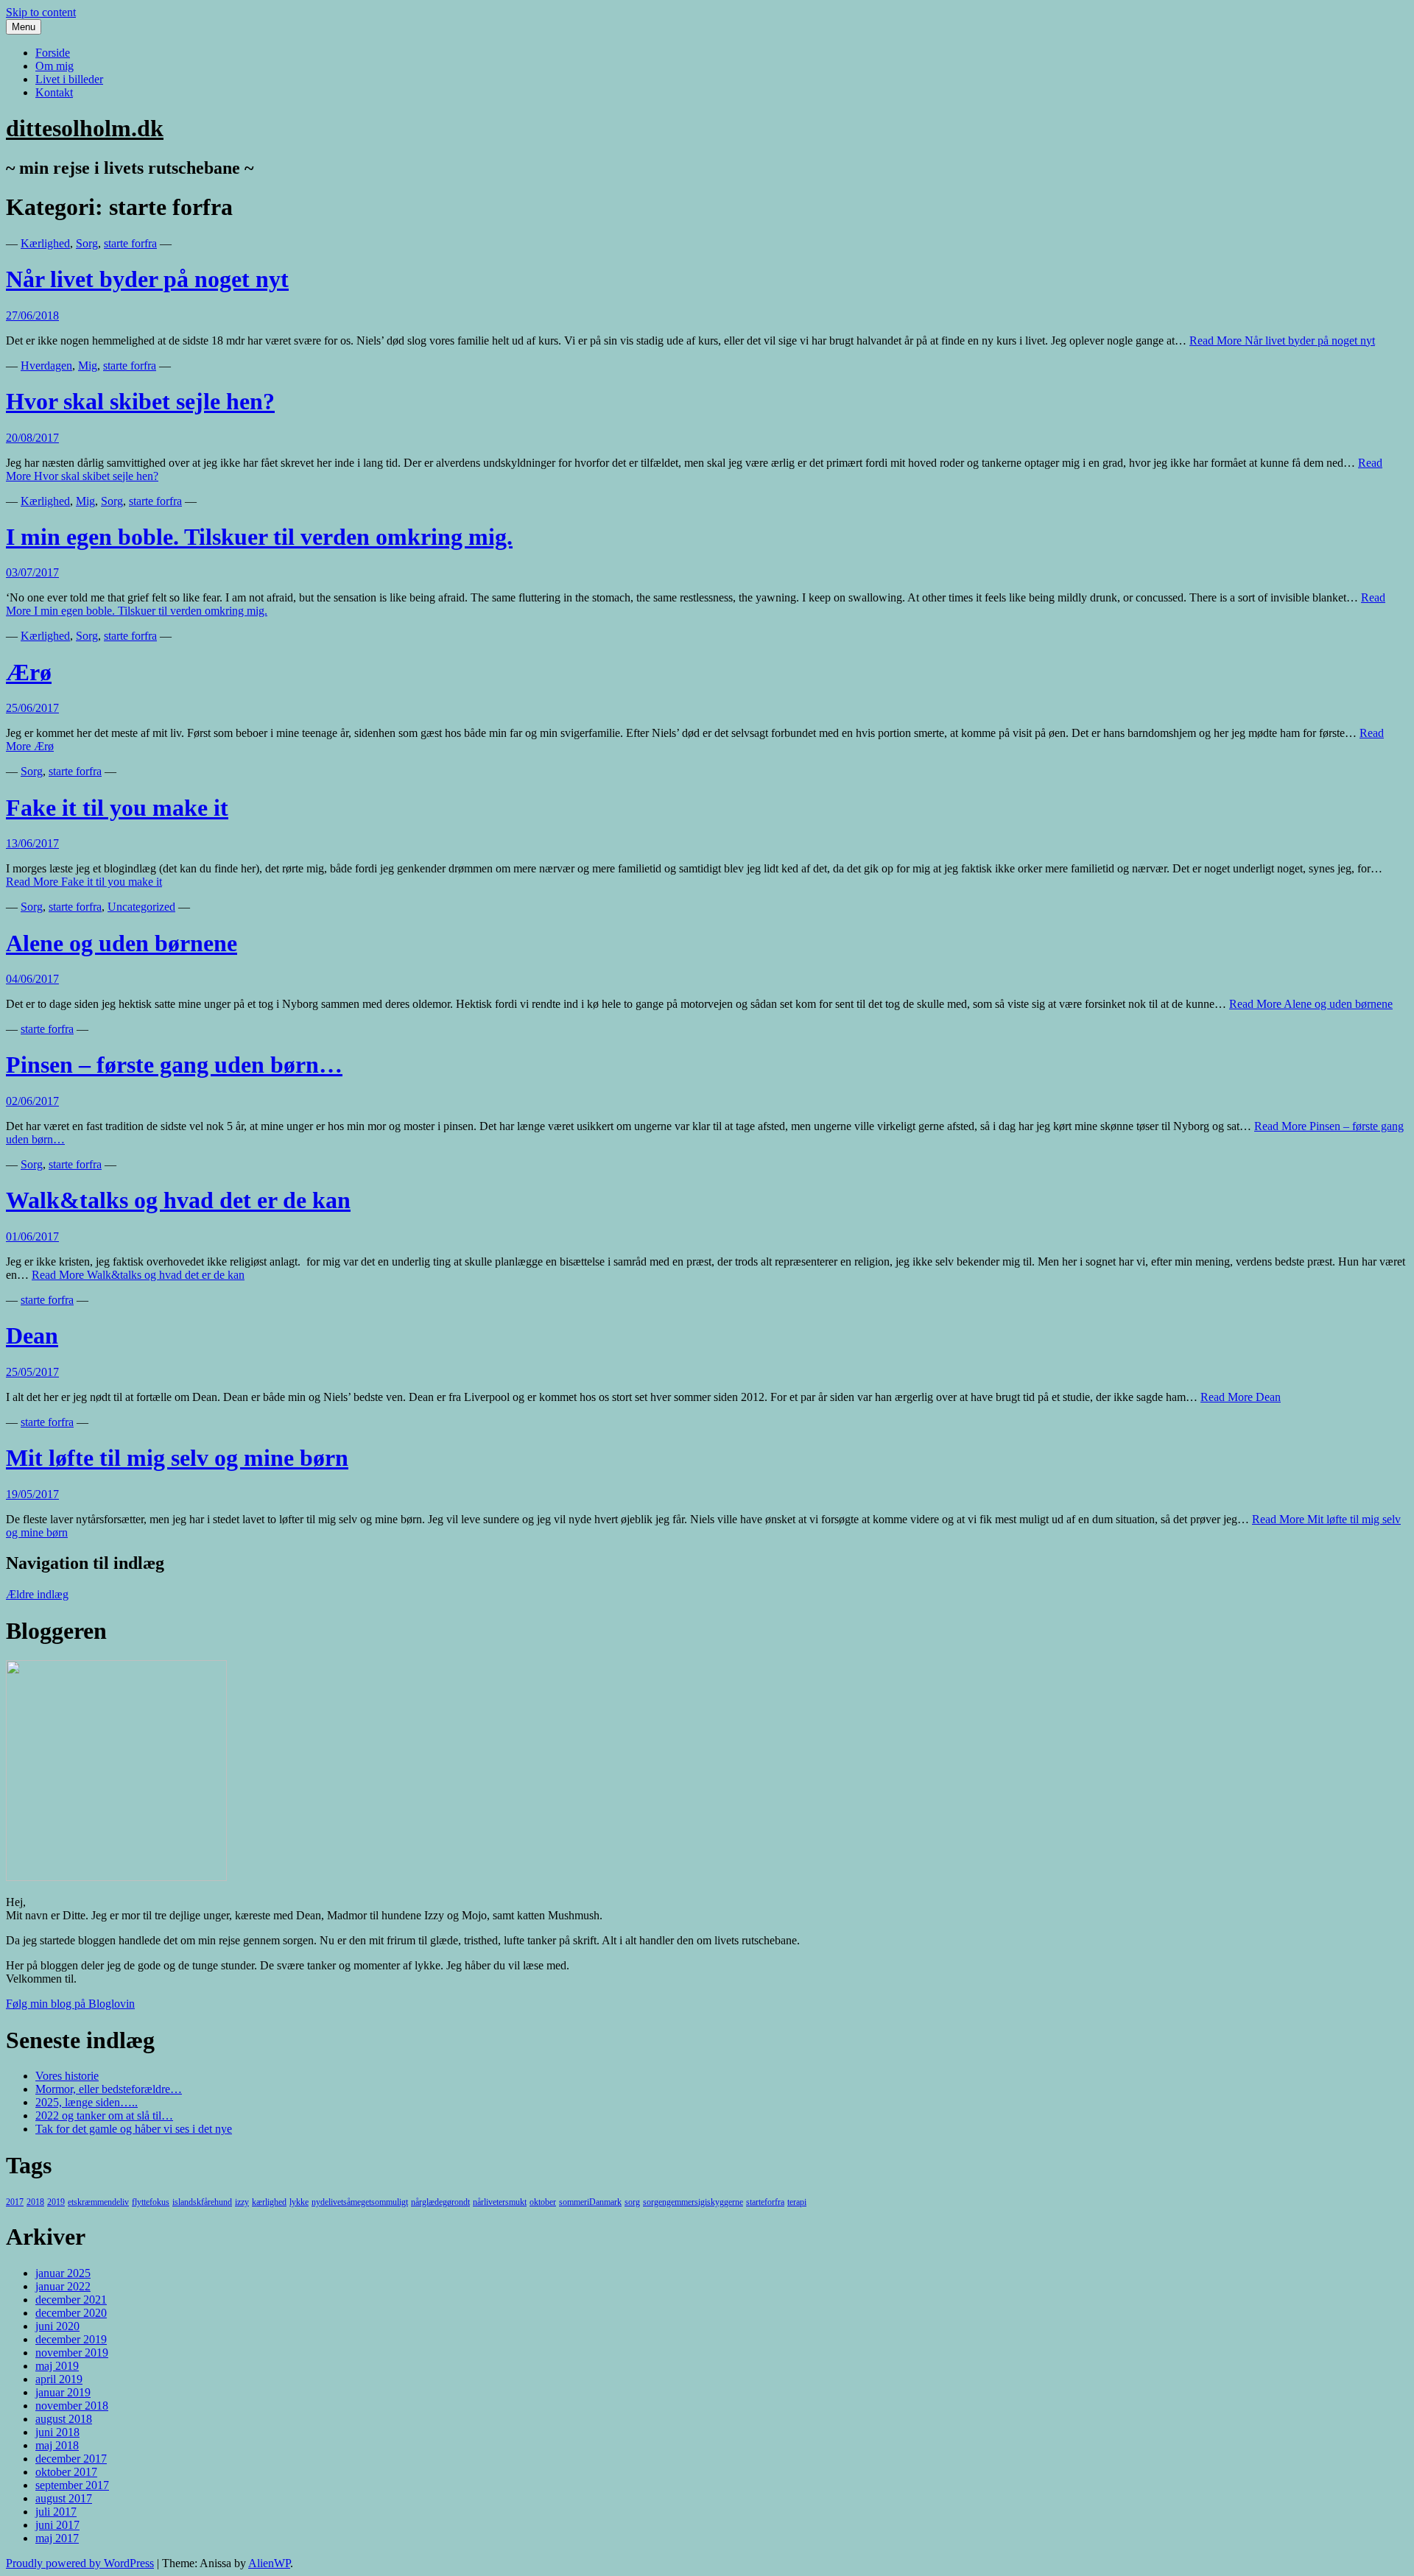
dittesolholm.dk (85, 128)
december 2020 (71, 2313)
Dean (32, 1335)
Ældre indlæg (37, 1594)
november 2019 (72, 2353)
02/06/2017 (32, 1101)
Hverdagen (46, 366)
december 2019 (71, 2339)
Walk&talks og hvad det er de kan (178, 1200)
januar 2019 (63, 2392)
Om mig (54, 66)
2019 (56, 2202)
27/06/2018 (32, 315)
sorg (632, 2202)
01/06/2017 (32, 1236)
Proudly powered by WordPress (80, 2563)
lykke (299, 2202)
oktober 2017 (66, 2472)
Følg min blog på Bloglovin (70, 2004)
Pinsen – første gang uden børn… (174, 1065)
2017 (15, 2202)
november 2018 (72, 2406)
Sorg (87, 243)
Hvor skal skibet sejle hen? (140, 401)
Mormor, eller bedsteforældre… (109, 2089)
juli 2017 (56, 2512)
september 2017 (72, 2485)
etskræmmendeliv (98, 2202)
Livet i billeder (69, 79)
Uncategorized (141, 907)
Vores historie (67, 2076)
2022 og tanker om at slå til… (104, 2116)
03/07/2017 (32, 572)
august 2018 (64, 2419)
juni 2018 (57, 2432)
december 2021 (71, 2300)
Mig (88, 366)
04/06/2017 (32, 979)
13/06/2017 (32, 843)
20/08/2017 (32, 438)
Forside (53, 53)
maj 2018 (57, 2445)
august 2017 (64, 2498)
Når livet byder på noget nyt (147, 279)
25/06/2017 (32, 708)
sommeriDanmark (590, 2202)
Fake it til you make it (117, 808)
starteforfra (765, 2202)
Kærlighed (45, 243)
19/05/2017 (32, 1494)
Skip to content (41, 12)
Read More (1282, 340)
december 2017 (71, 2459)
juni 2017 (57, 2525)
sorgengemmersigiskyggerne (693, 2202)
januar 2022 (63, 2286)
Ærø (29, 672)
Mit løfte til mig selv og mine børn (177, 1458)
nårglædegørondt (440, 2202)
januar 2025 (63, 2273)
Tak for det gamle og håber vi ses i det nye (134, 2129)
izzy (242, 2202)
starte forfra (130, 243)
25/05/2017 (32, 1372)
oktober (543, 2202)
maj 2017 (57, 2538)
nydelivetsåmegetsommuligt (360, 2202)
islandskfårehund (202, 2202)
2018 (35, 2202)
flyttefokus (151, 2202)
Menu (24, 27)
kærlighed (269, 2202)
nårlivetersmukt (500, 2202)
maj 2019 (57, 2366)
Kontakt (54, 92)
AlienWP (269, 2563)
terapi (797, 2202)
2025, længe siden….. (87, 2102)
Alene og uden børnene (122, 943)
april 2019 (59, 2379)
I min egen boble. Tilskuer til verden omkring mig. (259, 537)
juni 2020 (57, 2326)
